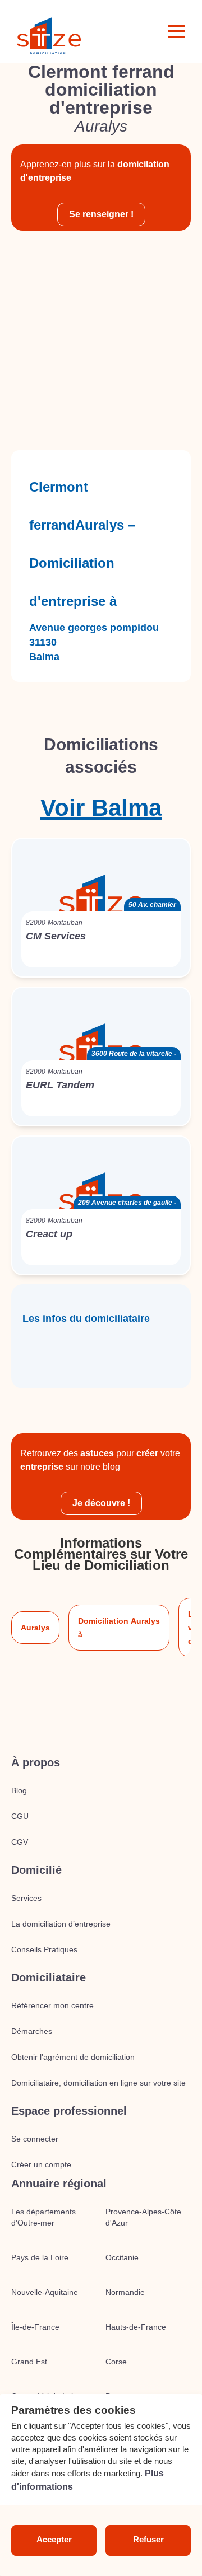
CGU (20, 1816)
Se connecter (35, 2139)
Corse (116, 2362)
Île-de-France (35, 2327)
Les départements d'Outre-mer (43, 2217)
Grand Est (29, 2362)
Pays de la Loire (40, 2257)
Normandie (125, 2292)
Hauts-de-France (136, 2327)
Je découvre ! (101, 1503)
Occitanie (122, 2257)
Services (26, 1898)
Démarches (32, 2031)
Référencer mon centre (52, 2005)
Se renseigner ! (101, 214)
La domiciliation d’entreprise (61, 1924)
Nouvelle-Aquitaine (45, 2292)
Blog (19, 1790)
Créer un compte (41, 2164)
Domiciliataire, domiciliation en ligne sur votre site (98, 2083)
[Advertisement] (101, 340)
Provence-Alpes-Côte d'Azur (143, 2217)
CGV (20, 1842)
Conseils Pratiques (44, 1949)
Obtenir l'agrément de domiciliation (73, 2057)
